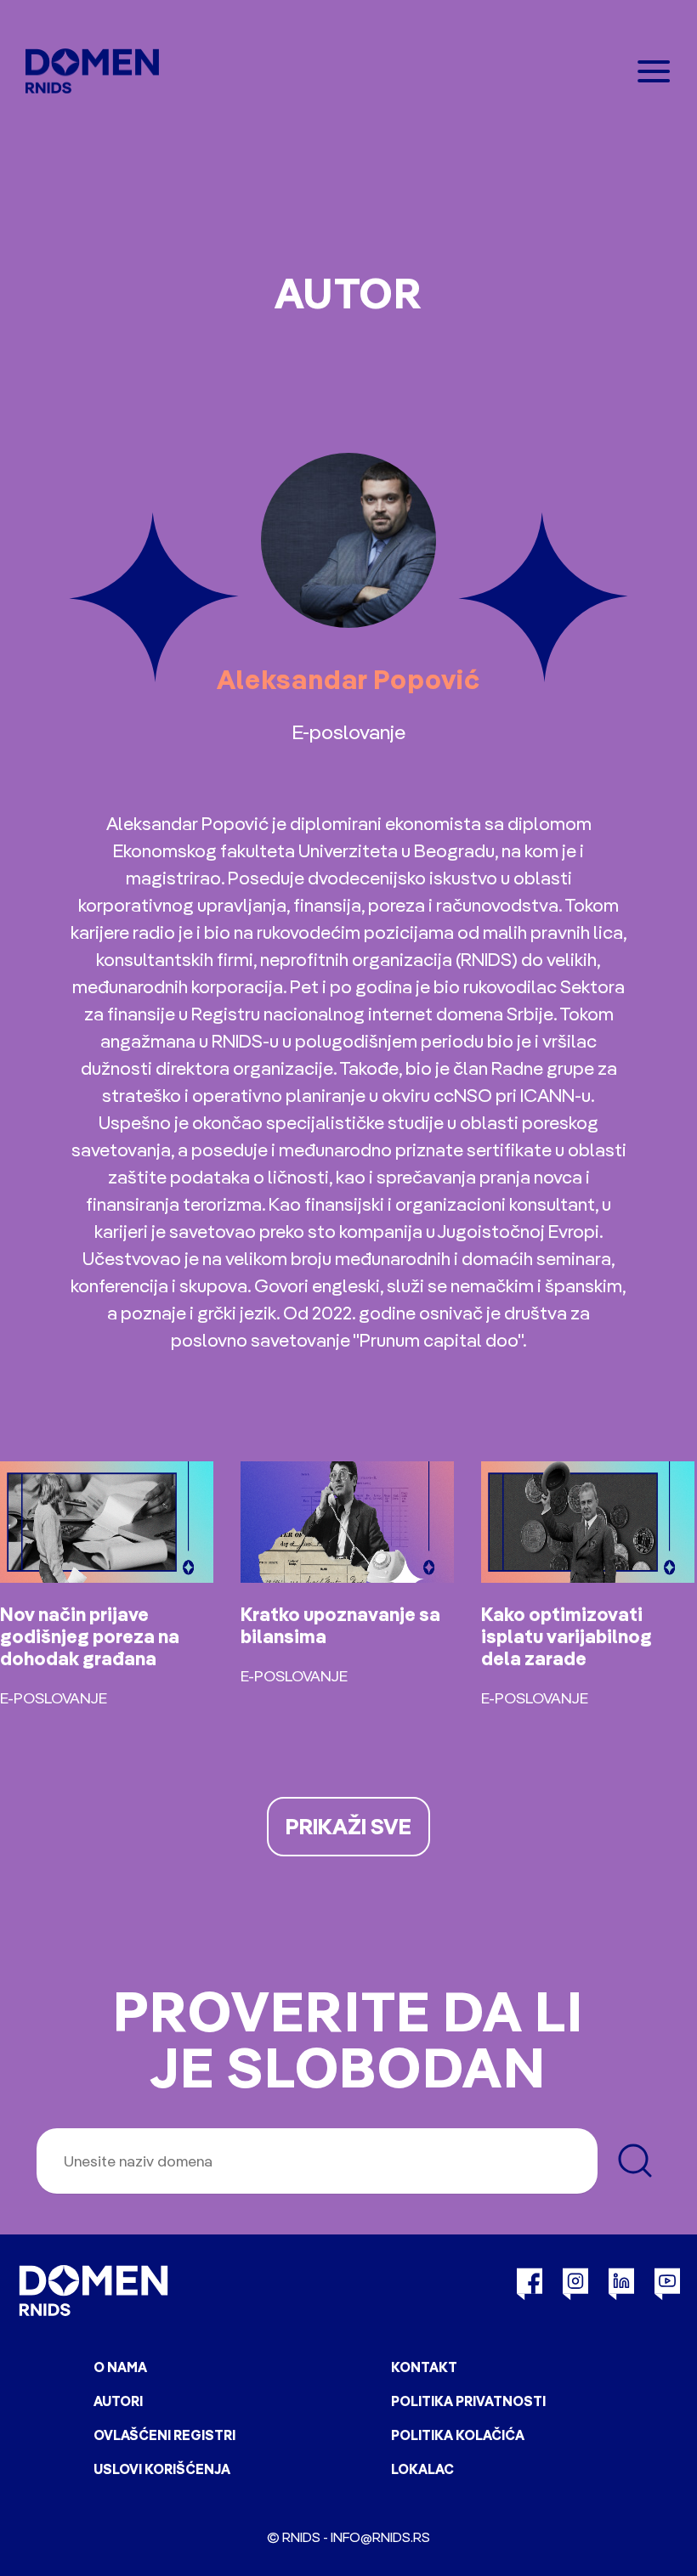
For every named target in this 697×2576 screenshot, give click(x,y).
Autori (118, 2401)
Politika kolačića (458, 2435)
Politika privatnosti (468, 2401)
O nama (120, 2367)
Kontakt (424, 2367)
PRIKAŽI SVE (348, 1826)
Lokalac (422, 2469)
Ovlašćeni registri (164, 2435)
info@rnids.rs (380, 2537)
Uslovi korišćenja (162, 2469)
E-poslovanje (348, 732)
